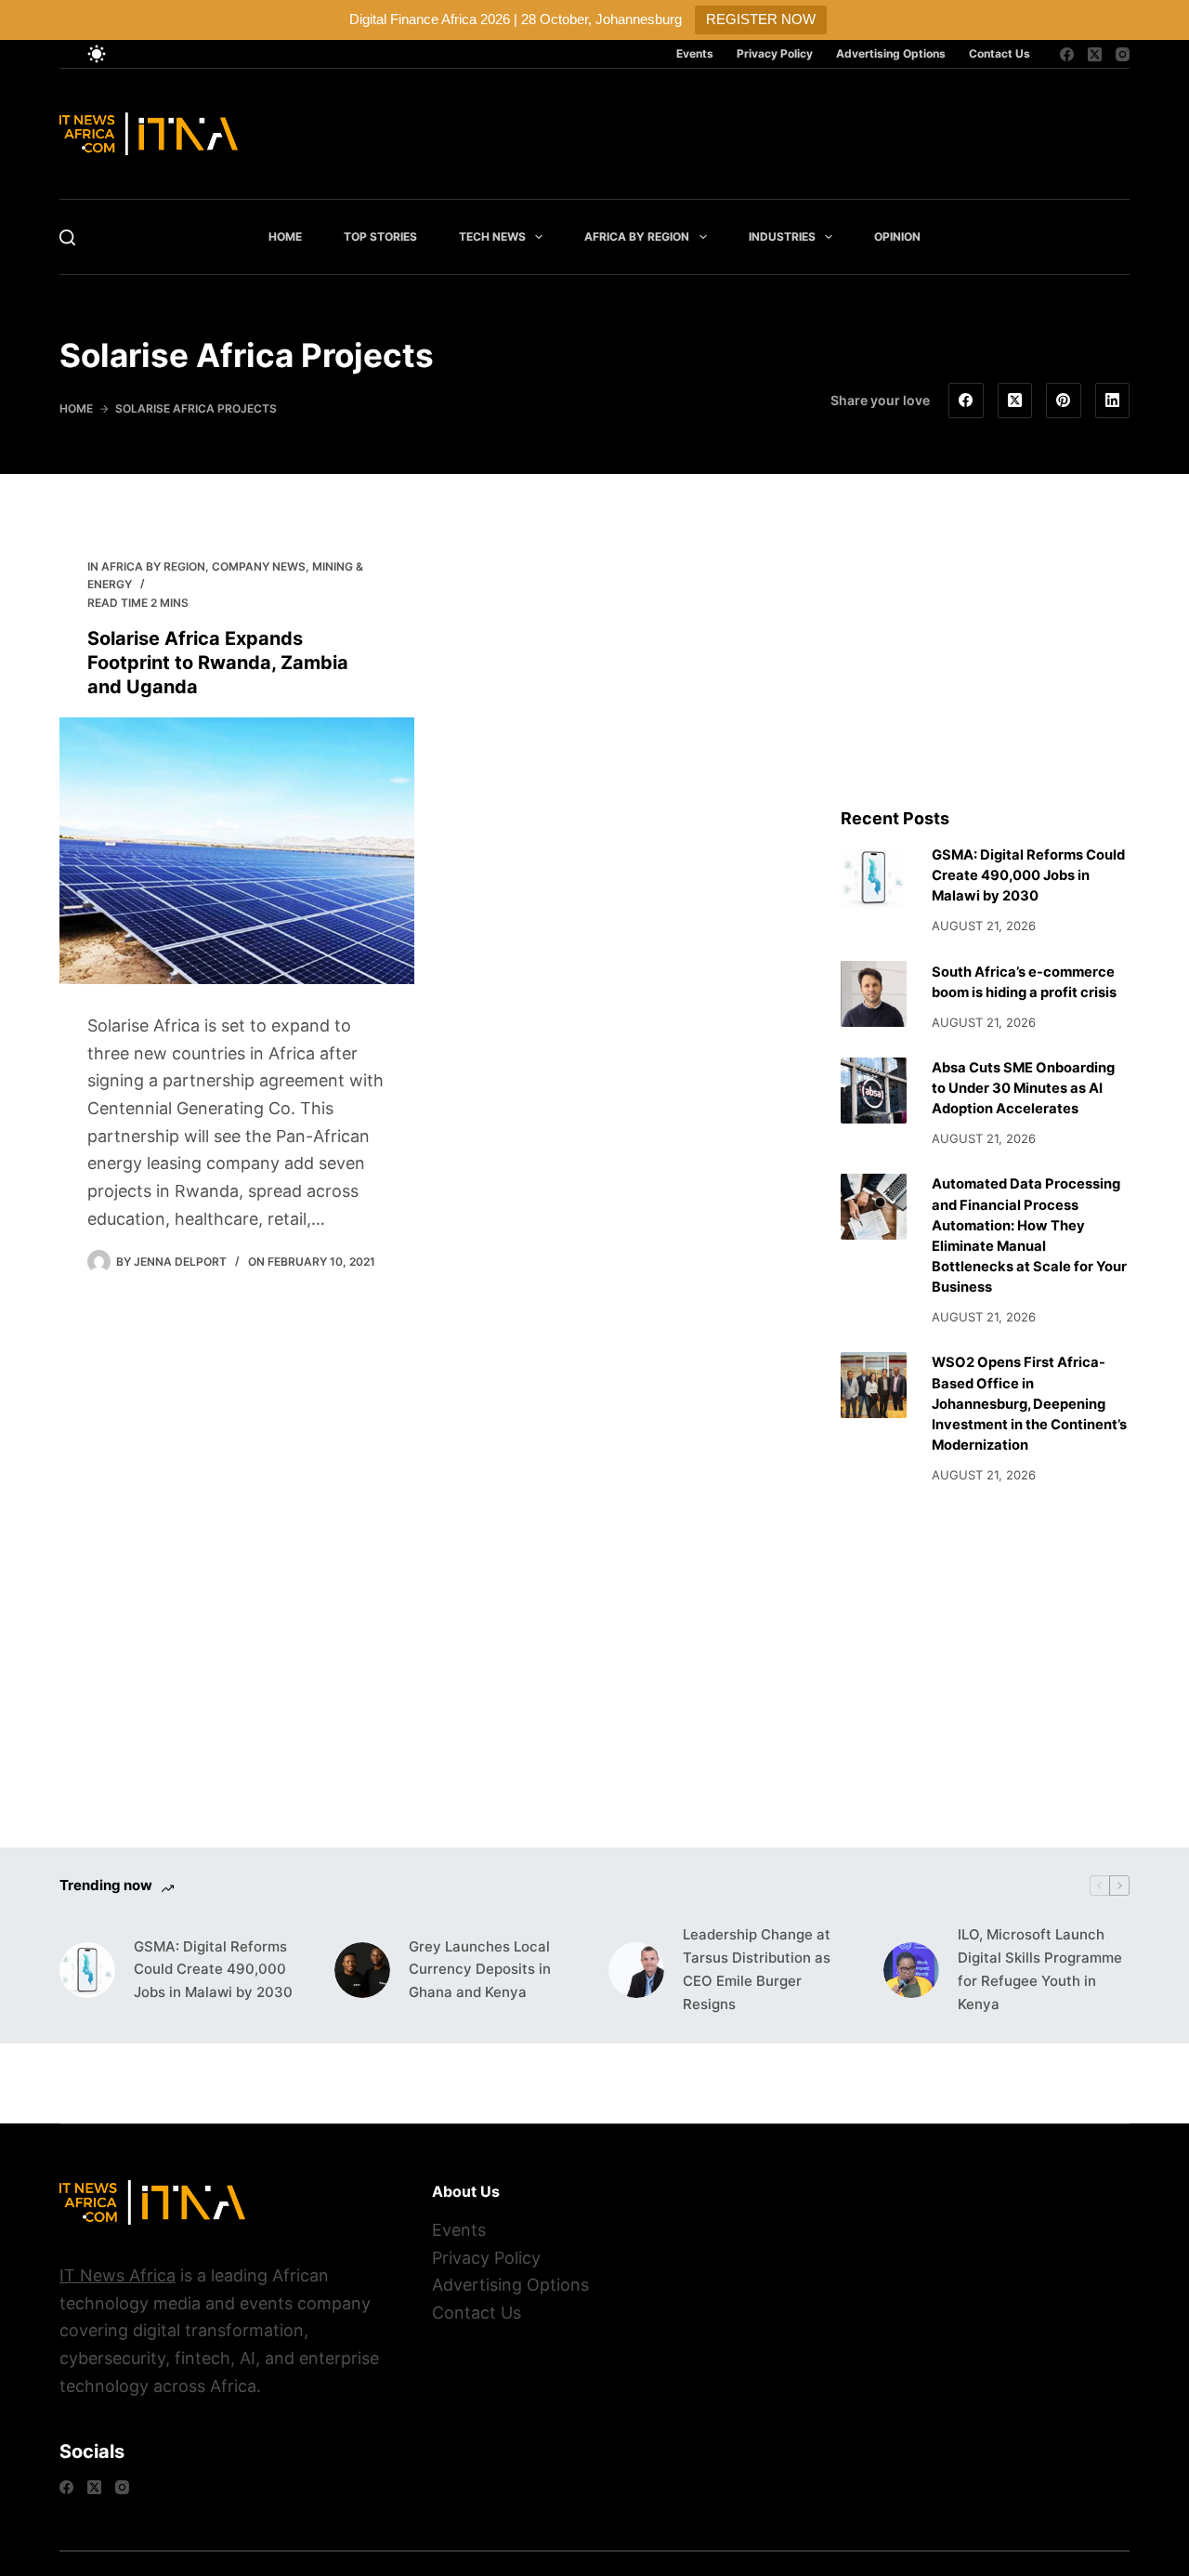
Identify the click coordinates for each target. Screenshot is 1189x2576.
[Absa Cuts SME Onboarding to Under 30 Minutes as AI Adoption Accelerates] (874, 1091)
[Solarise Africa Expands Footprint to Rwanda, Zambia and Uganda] (237, 851)
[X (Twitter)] (1095, 54)
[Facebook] (1067, 54)
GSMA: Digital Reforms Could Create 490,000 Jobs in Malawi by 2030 (1028, 875)
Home (285, 237)
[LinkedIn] (1113, 401)
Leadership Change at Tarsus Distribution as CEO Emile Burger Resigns (757, 1969)
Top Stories (380, 237)
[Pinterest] (1064, 401)
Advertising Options (891, 53)
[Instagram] (1123, 54)
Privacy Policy (775, 53)
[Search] (67, 237)
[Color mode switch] (97, 54)
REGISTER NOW (761, 19)
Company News (259, 566)
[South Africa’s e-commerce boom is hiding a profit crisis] (874, 994)
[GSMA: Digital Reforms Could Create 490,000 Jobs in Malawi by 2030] (874, 878)
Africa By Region (637, 237)
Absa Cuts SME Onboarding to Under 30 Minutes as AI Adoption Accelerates (1023, 1088)
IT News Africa (118, 2275)
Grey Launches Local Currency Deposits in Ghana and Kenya (480, 1970)
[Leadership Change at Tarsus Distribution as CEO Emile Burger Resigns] (636, 1970)
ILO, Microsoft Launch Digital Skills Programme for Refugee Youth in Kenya (1040, 1969)
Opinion (897, 237)
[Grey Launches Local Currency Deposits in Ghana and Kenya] (362, 1970)
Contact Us (1000, 53)
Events (695, 53)
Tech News (492, 237)
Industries (782, 237)
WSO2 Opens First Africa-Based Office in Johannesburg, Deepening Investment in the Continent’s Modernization (1029, 1404)
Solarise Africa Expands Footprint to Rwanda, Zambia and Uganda (218, 663)
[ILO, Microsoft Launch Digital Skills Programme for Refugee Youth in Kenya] (911, 1970)
